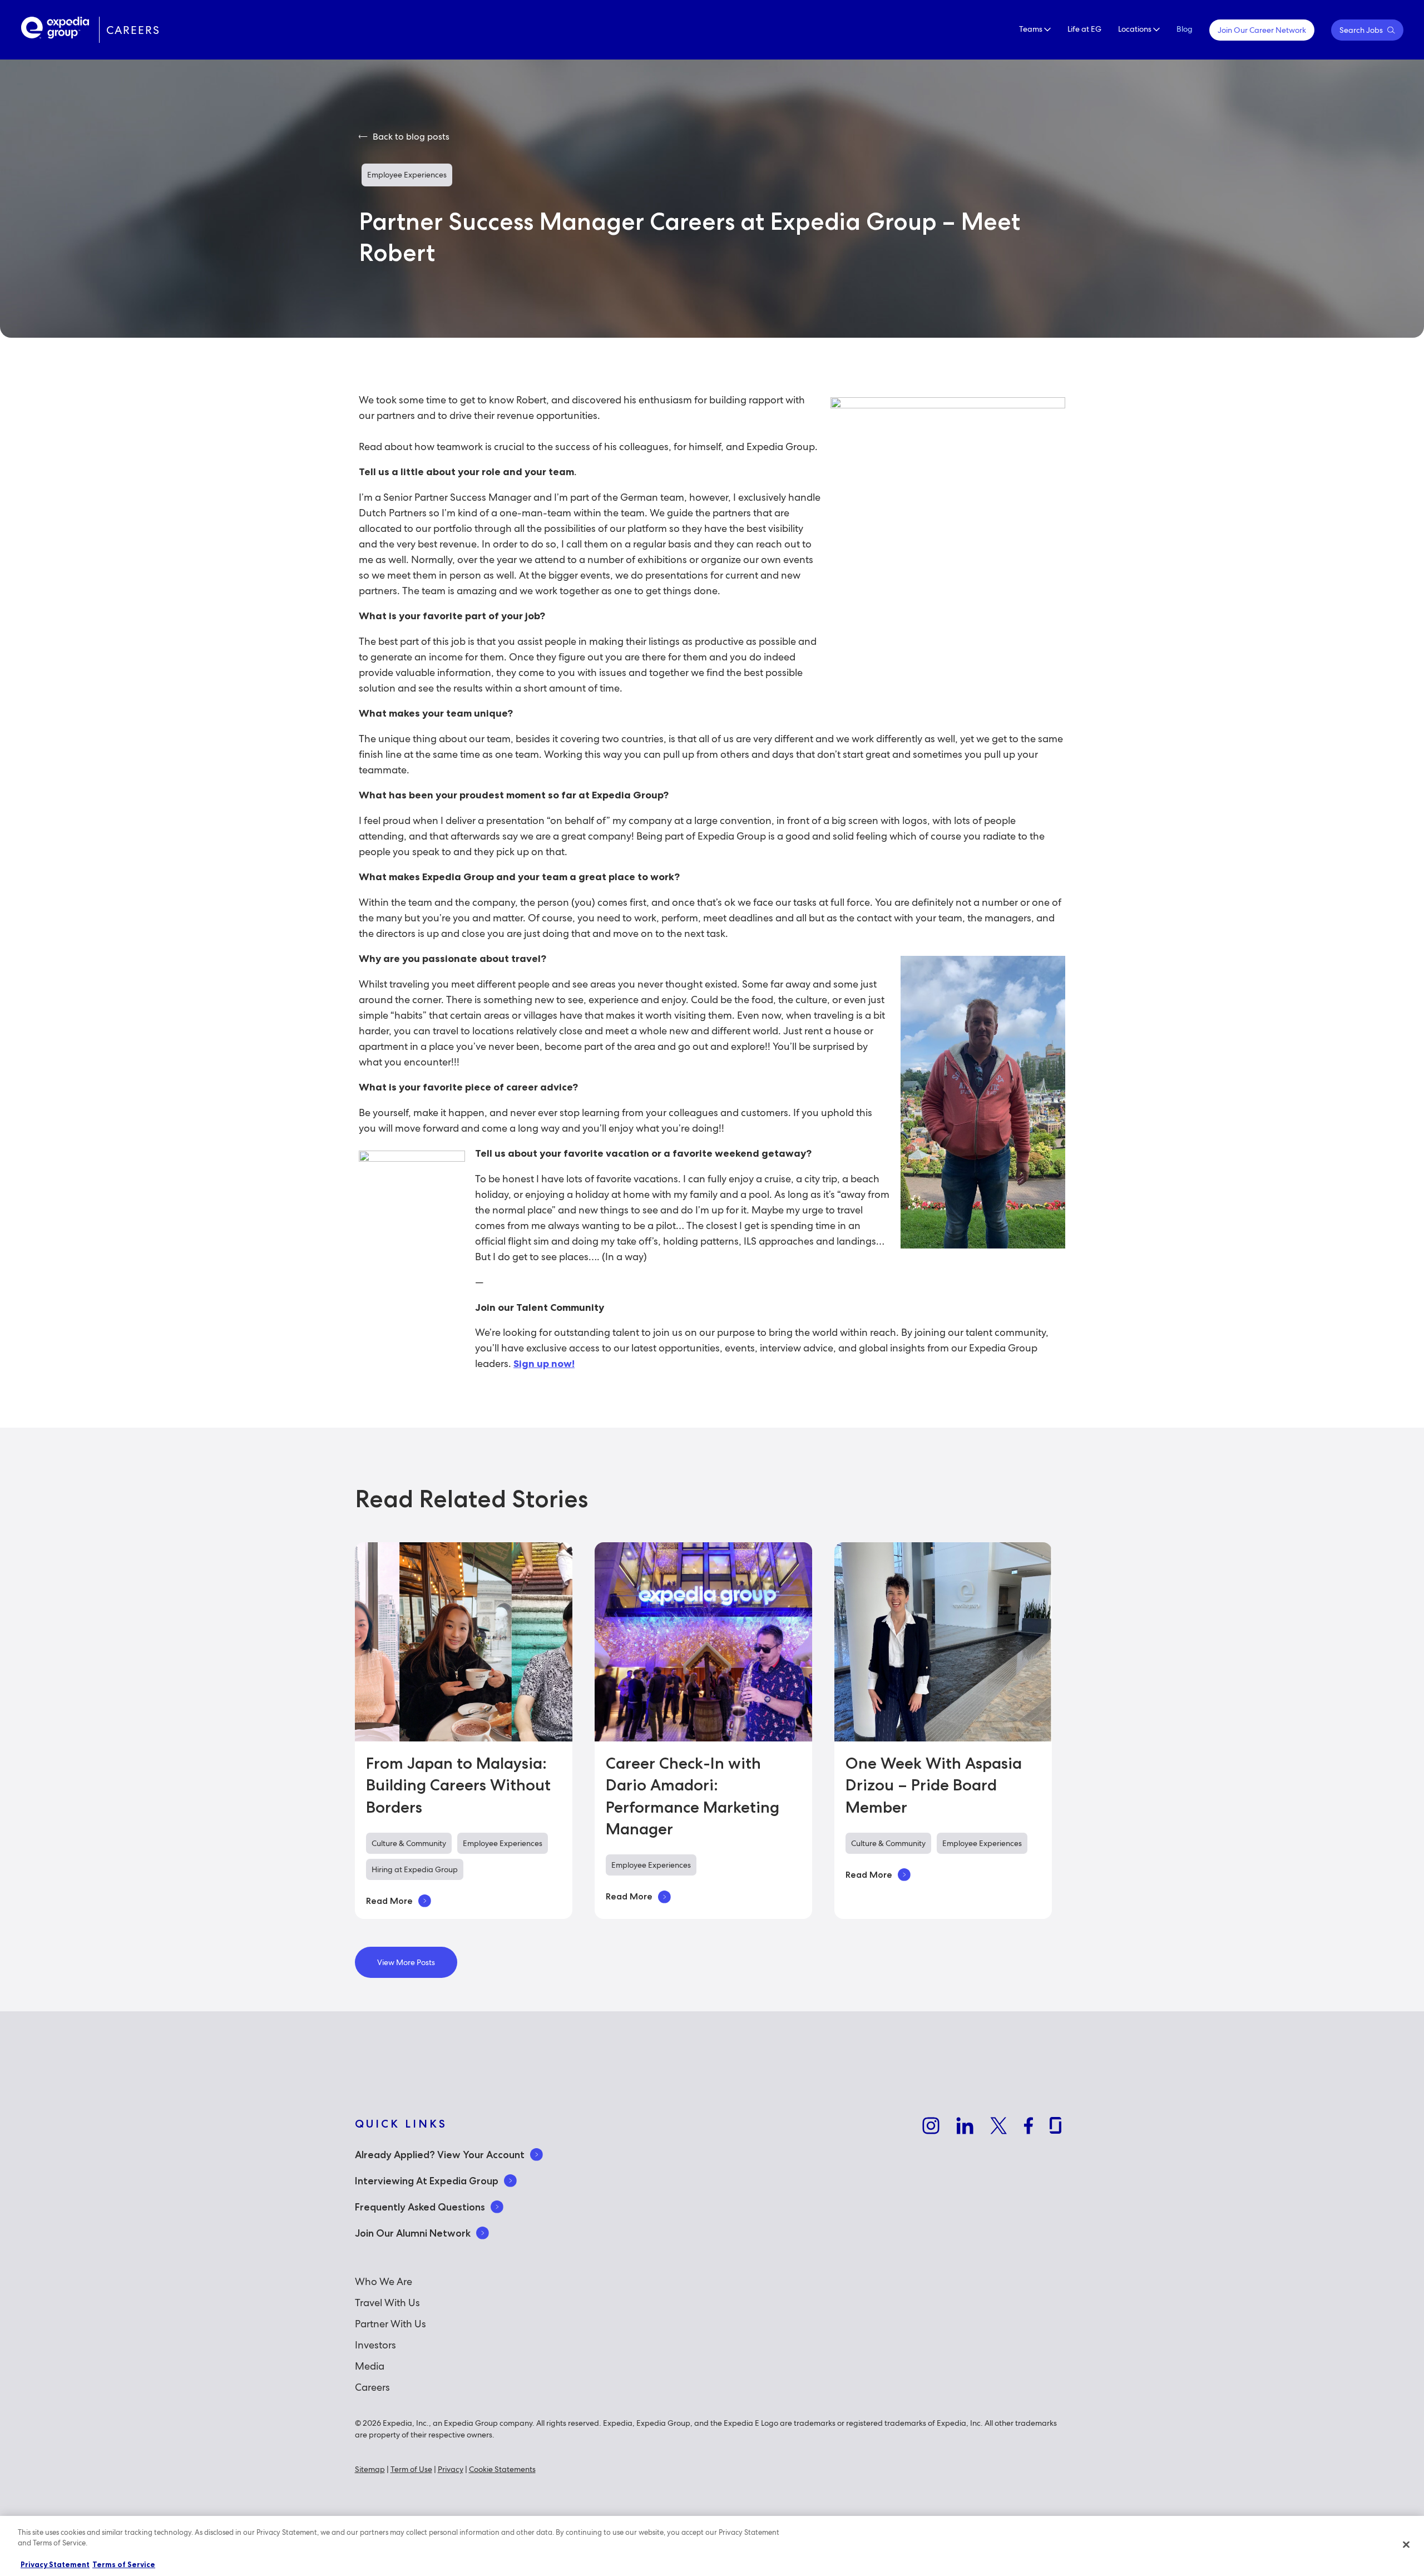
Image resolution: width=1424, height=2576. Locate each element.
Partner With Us (390, 2324)
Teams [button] (1032, 29)
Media (370, 2366)
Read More (389, 1901)
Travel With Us (387, 2303)
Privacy (451, 2469)
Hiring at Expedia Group (415, 1869)
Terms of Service (124, 2564)
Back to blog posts (410, 137)
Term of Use (411, 2469)
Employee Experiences (407, 175)
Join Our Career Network (1262, 30)
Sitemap (370, 2469)
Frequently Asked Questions (420, 2207)
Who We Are (384, 2281)
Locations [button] (1136, 29)
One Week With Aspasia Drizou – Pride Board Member (934, 1785)
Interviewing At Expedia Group (427, 2181)
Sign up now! (544, 1364)
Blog (1185, 29)
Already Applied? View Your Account (440, 2155)
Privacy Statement (55, 2564)
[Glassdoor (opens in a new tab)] (1055, 2127)
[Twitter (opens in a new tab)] (998, 2128)
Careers (372, 2387)
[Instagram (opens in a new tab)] (931, 2128)
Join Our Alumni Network (413, 2233)
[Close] (1406, 2544)
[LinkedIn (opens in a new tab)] (965, 2128)
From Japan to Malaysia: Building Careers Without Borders (458, 1785)
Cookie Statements (502, 2469)
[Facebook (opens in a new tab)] (1028, 2128)
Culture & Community (409, 1843)
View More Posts (406, 1962)
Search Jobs (1362, 30)
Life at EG (1084, 29)
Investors (375, 2345)
